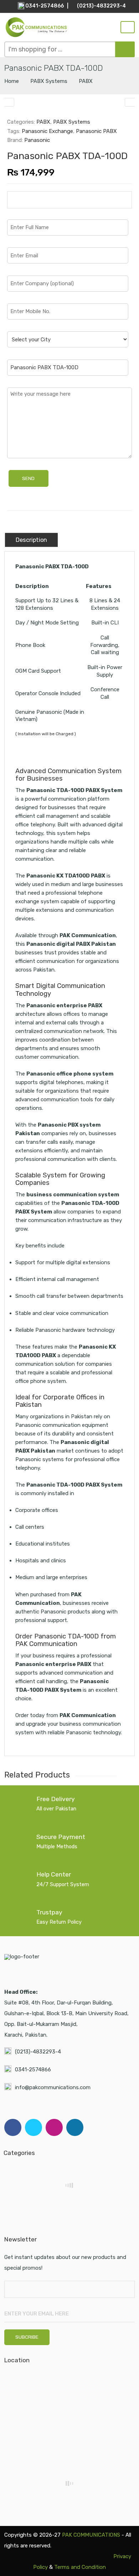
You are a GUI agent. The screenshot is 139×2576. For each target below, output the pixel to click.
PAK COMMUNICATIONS (91, 2535)
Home (12, 81)
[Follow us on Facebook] (13, 2127)
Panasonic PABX (96, 131)
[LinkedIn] (75, 2127)
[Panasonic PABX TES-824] (9, 102)
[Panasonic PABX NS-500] (130, 102)
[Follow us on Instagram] (54, 2127)
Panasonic (37, 140)
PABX (86, 81)
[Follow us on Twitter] (34, 2127)
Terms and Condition (80, 2567)
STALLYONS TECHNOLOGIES (77, 2556)
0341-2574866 (33, 2070)
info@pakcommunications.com (53, 2087)
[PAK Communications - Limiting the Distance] (36, 27)
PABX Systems (49, 81)
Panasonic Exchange (47, 131)
